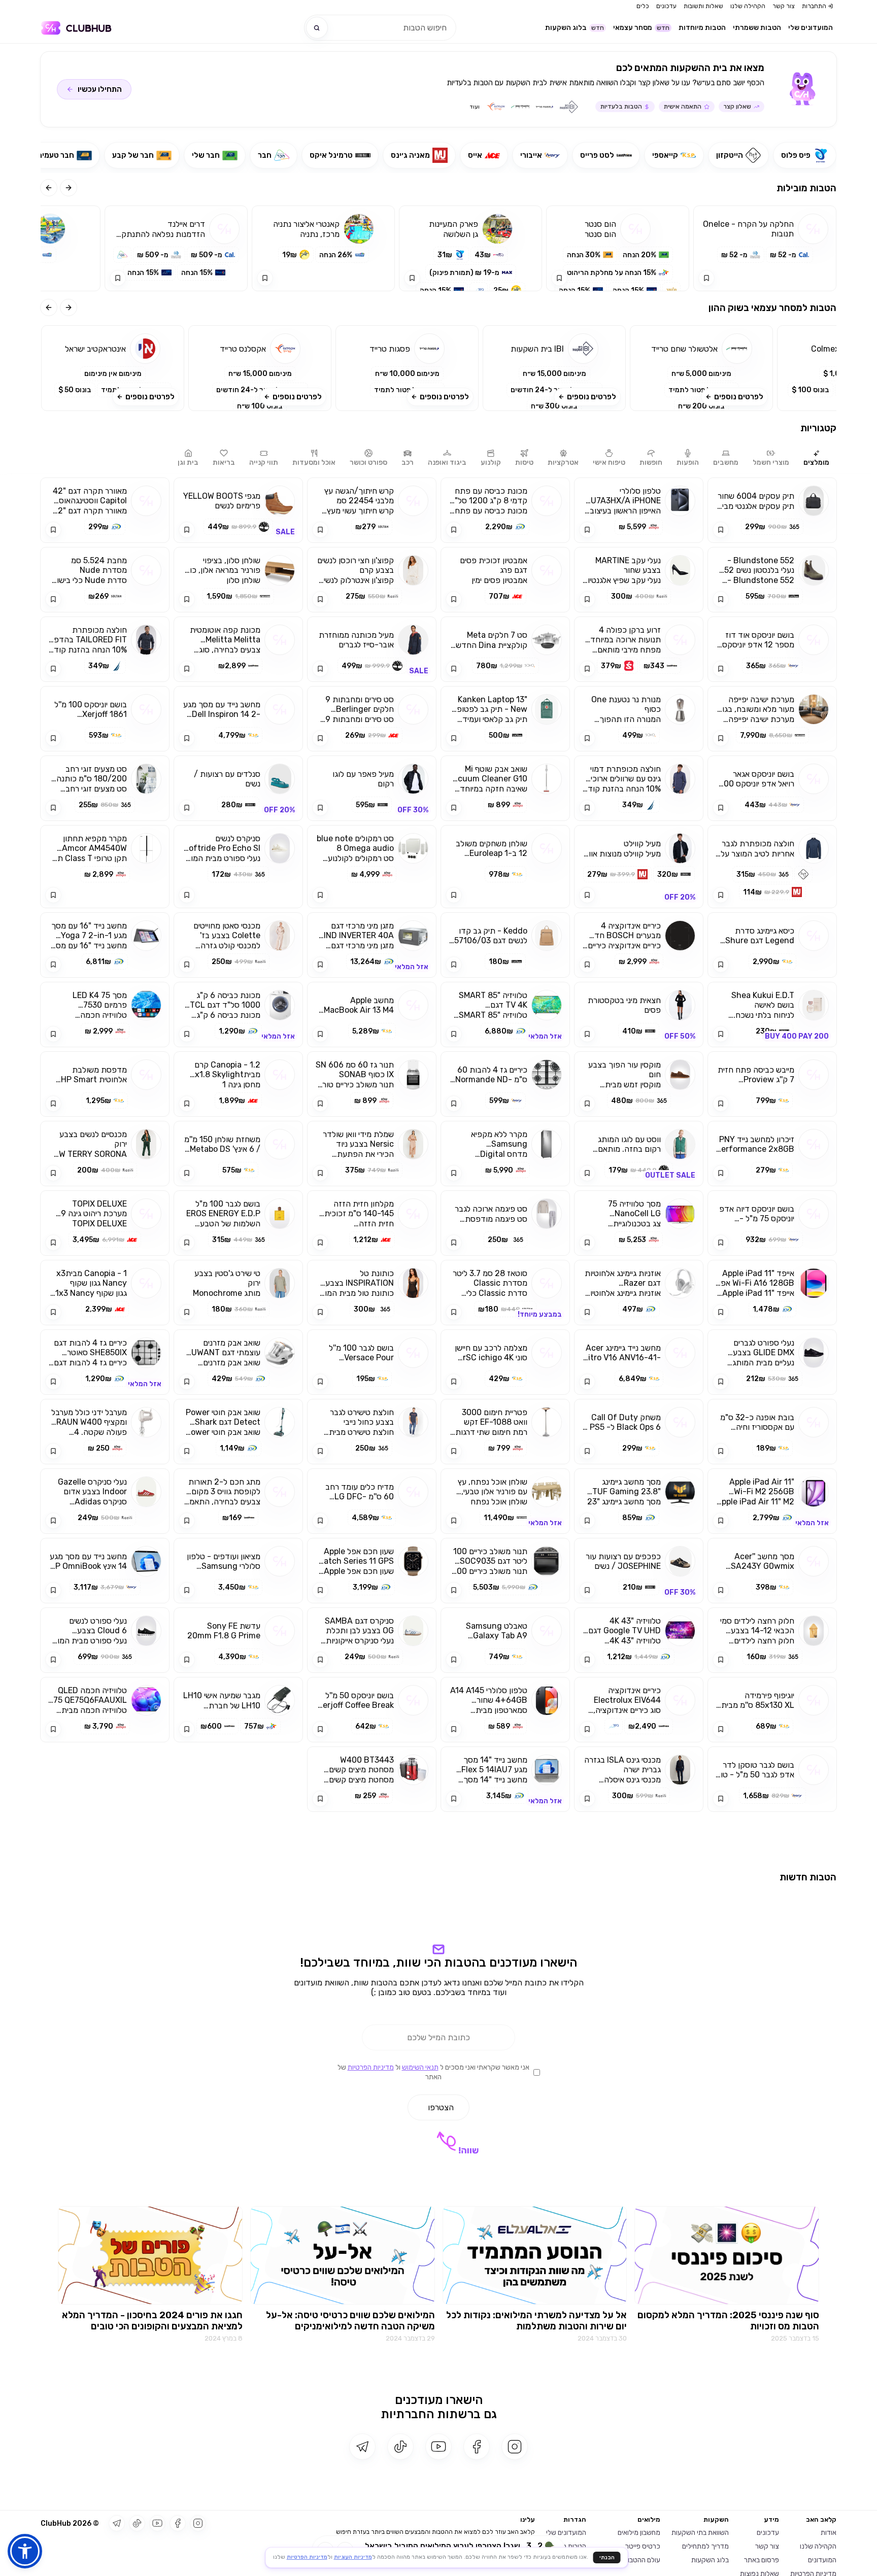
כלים (643, 6)
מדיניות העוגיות (353, 2557)
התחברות (814, 6)
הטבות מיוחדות (702, 28)
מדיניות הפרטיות (371, 2276)
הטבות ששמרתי (757, 28)
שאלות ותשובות (703, 6)
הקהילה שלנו (748, 6)
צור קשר (784, 6)
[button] (701, 368)
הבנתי (607, 2557)
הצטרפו (441, 2316)
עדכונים (666, 6)
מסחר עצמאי (641, 28)
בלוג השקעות (575, 28)
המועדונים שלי (811, 28)
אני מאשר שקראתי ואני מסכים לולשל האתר (433, 2281)
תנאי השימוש (420, 2276)
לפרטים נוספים (739, 397)
